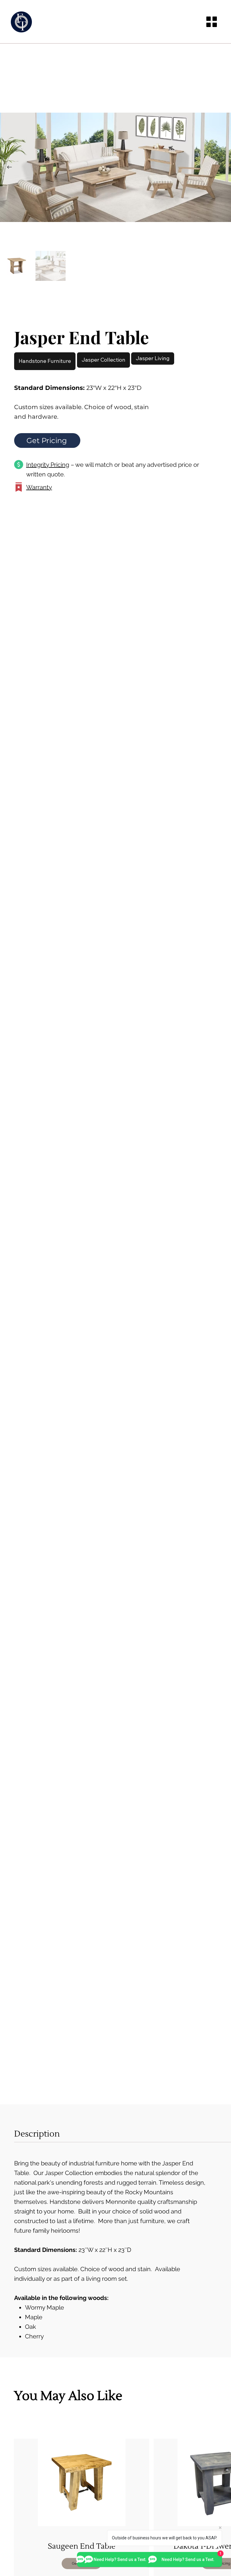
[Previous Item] (9, 167)
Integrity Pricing (48, 465)
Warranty (39, 487)
